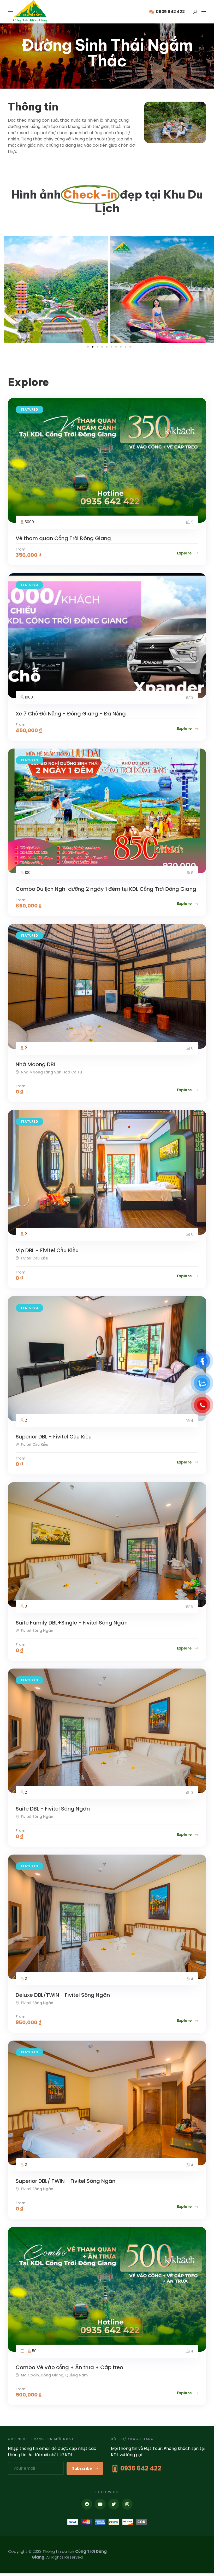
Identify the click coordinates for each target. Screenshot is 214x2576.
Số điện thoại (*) (39, 1293)
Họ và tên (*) (36, 1256)
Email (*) (33, 1275)
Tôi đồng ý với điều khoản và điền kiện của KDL (62, 1311)
